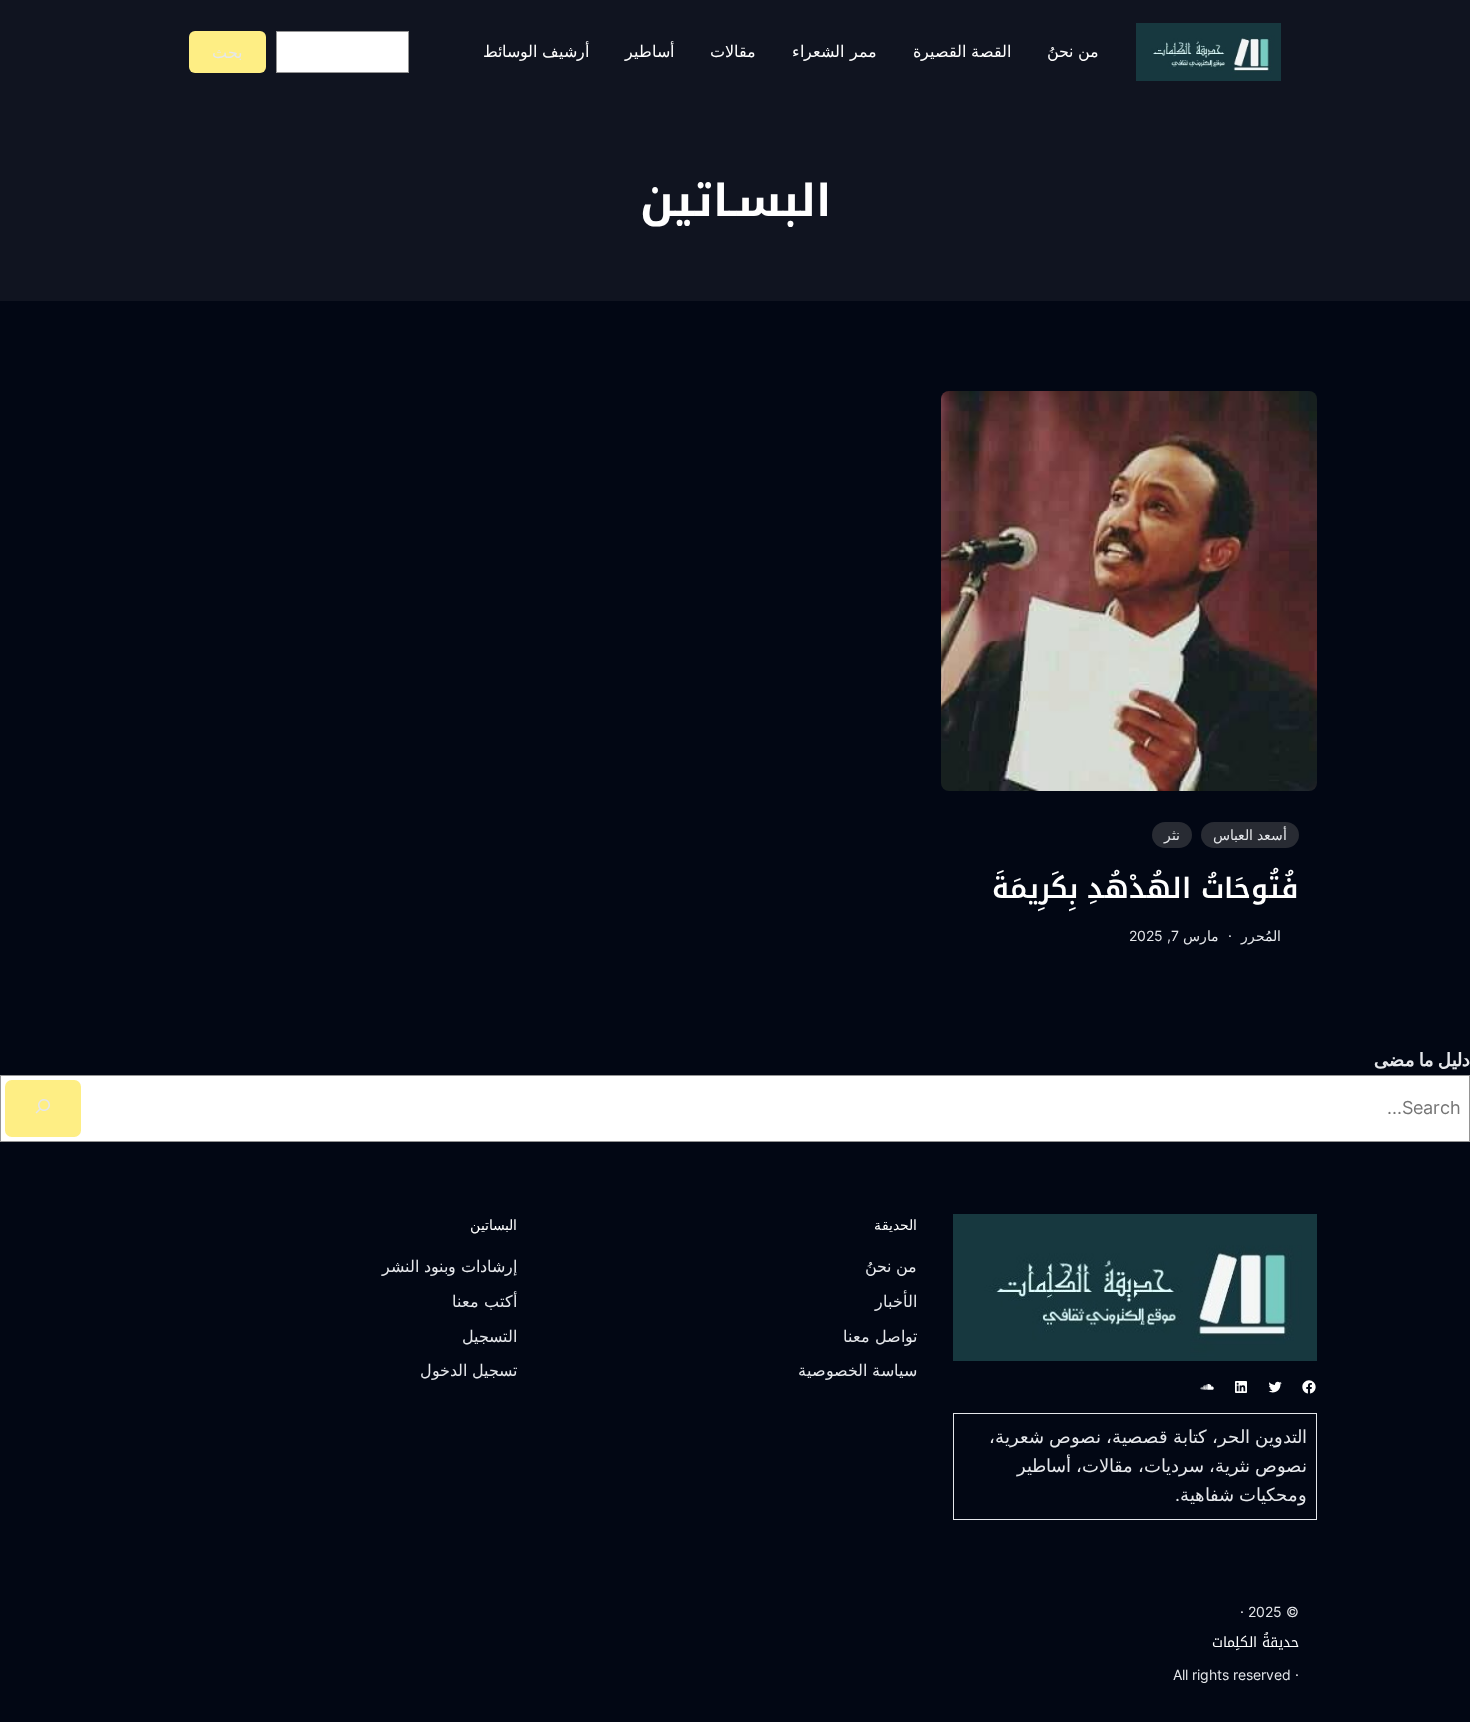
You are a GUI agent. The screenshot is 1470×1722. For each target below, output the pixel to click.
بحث (227, 52)
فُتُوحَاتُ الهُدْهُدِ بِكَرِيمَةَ (1146, 889)
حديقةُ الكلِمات (1255, 1642)
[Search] (43, 1108)
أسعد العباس (1250, 834)
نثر (1172, 834)
